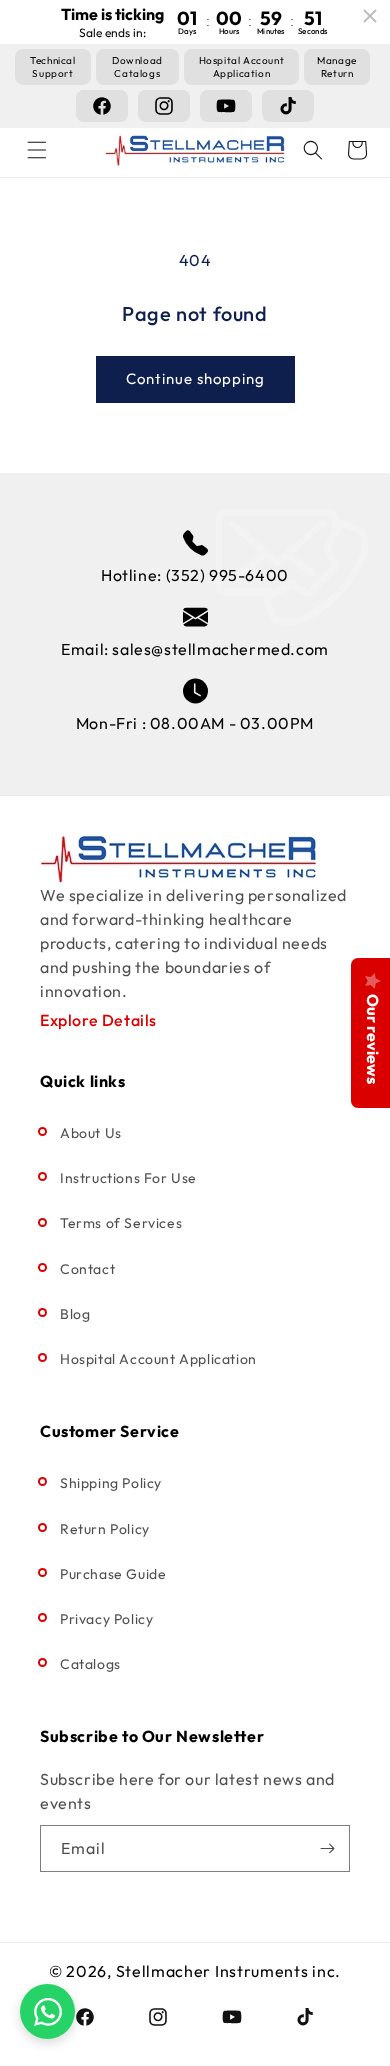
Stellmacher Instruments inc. (229, 1971)
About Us (91, 1133)
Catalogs (90, 1664)
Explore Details (98, 1020)
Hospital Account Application (158, 1359)
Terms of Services (121, 1223)
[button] (37, 150)
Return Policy (105, 1529)
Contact (87, 1269)
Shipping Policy (111, 1483)
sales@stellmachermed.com (220, 649)
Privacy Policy (106, 1619)
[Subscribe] (327, 1848)
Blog (75, 1314)
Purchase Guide (113, 1574)
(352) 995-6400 (227, 575)
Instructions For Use (128, 1178)
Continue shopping (195, 378)
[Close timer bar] (370, 16)
